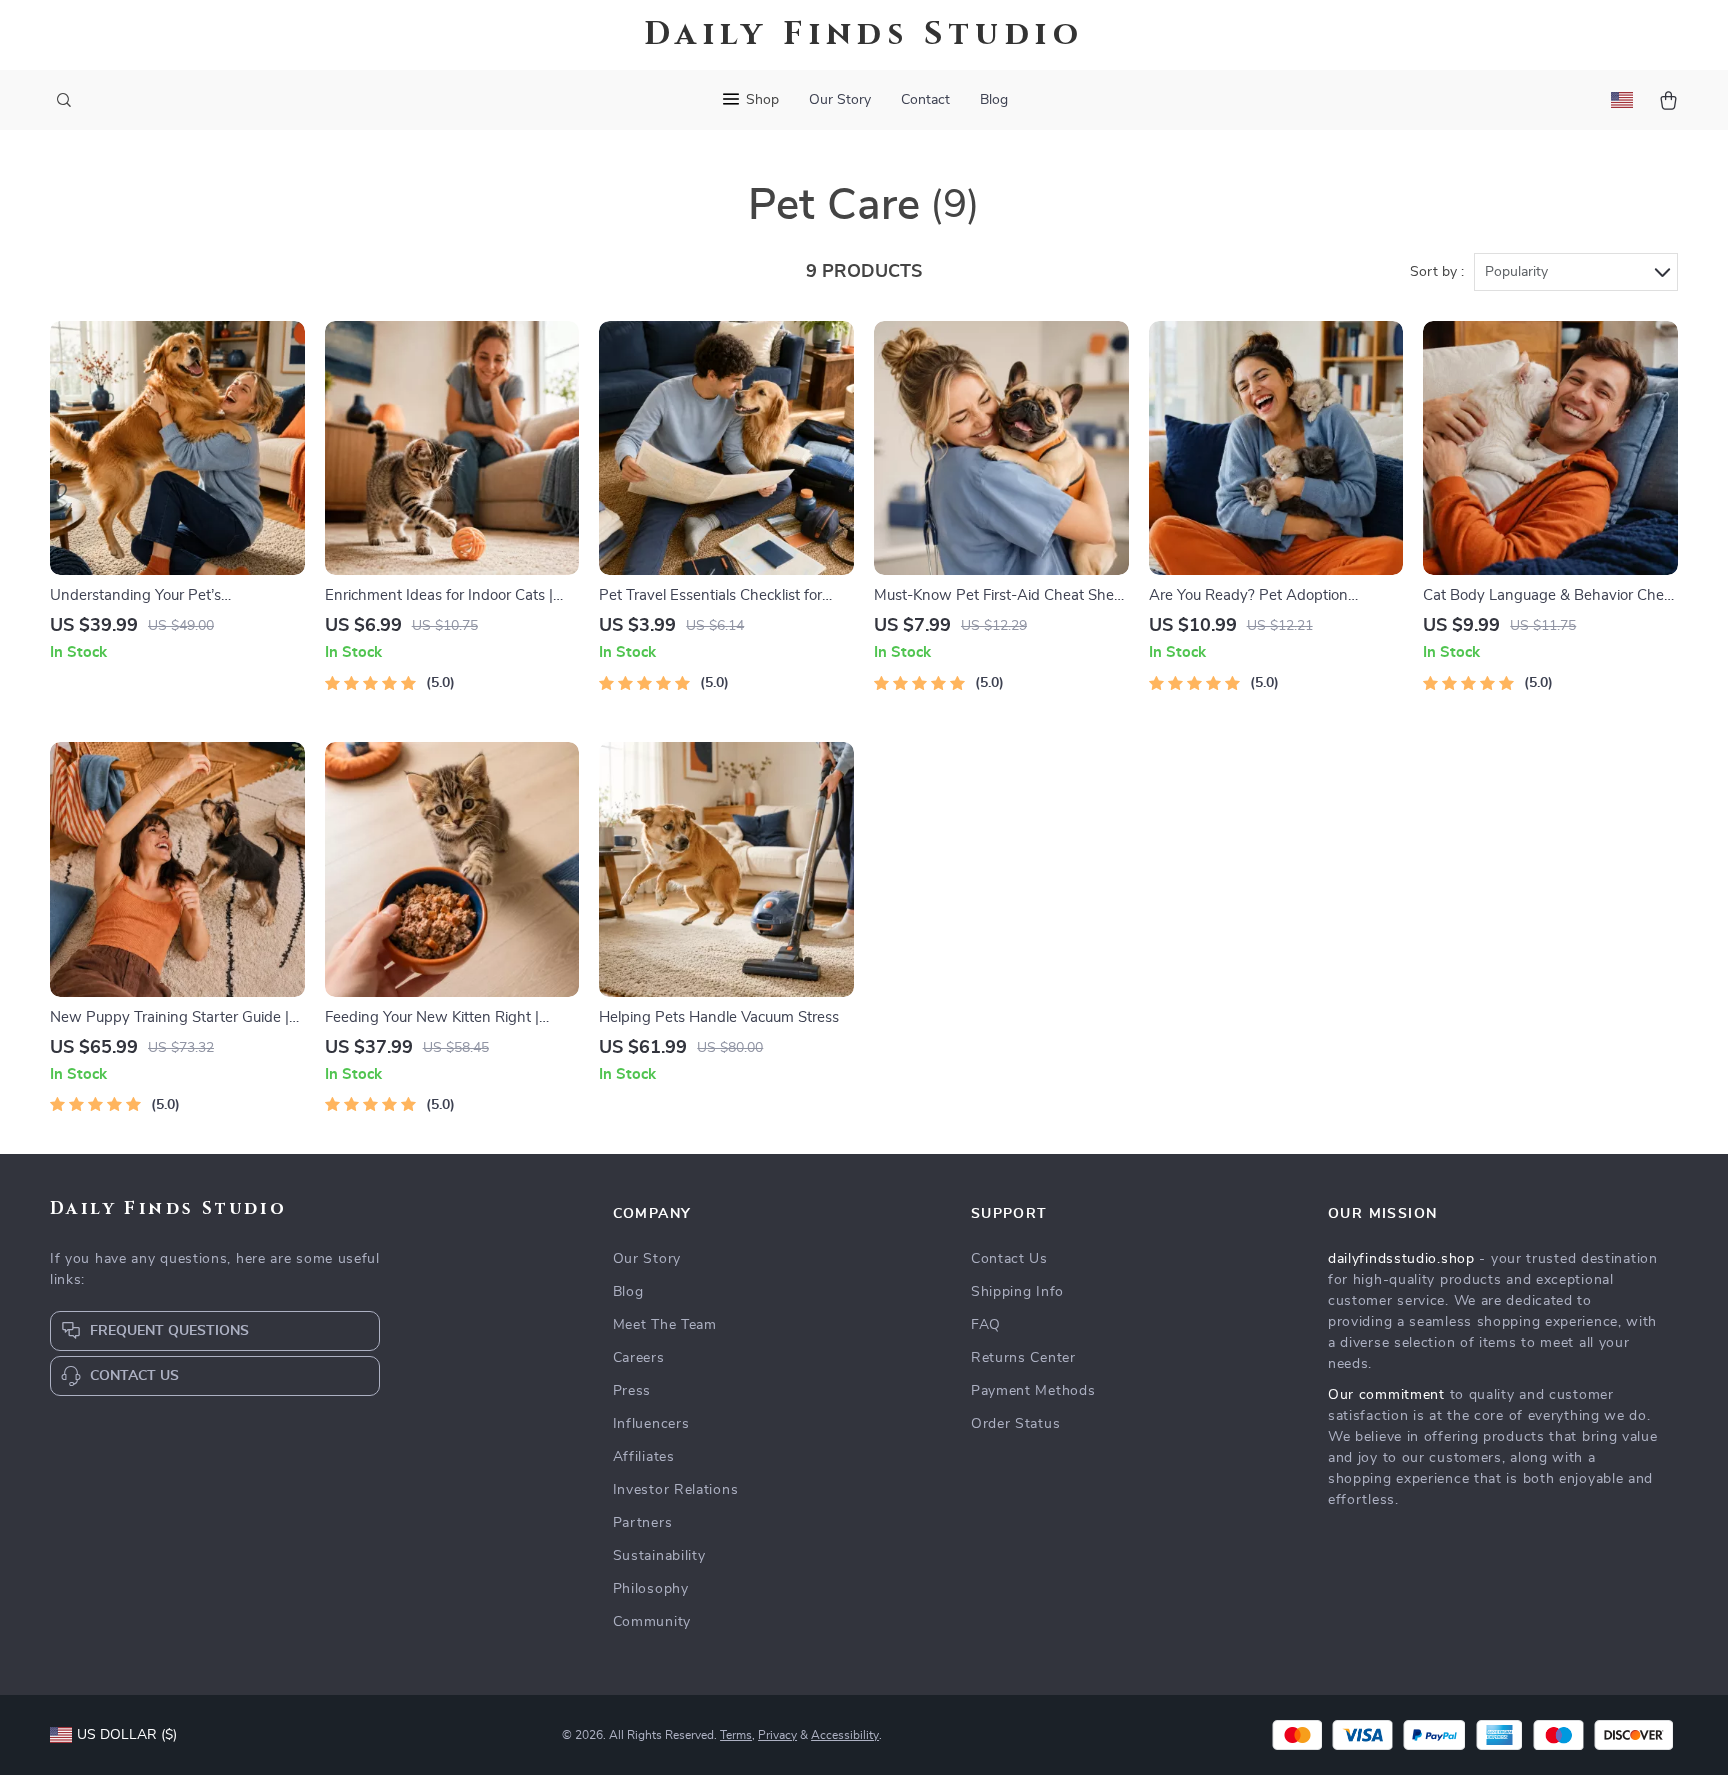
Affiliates (644, 1457)
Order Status (1015, 1424)
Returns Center (1023, 1358)
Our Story (840, 100)
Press (632, 1391)
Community (652, 1622)
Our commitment (1386, 1395)
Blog (994, 100)
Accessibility (845, 1735)
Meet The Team (665, 1325)
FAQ (986, 1325)
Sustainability (659, 1556)
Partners (643, 1523)
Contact (925, 100)
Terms (736, 1735)
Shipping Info (1017, 1292)
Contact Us (1009, 1259)
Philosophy (651, 1589)
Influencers (651, 1424)
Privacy (777, 1735)
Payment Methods (1033, 1391)
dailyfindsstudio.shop (1401, 1259)
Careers (639, 1358)
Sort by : (1437, 272)
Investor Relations (676, 1490)
